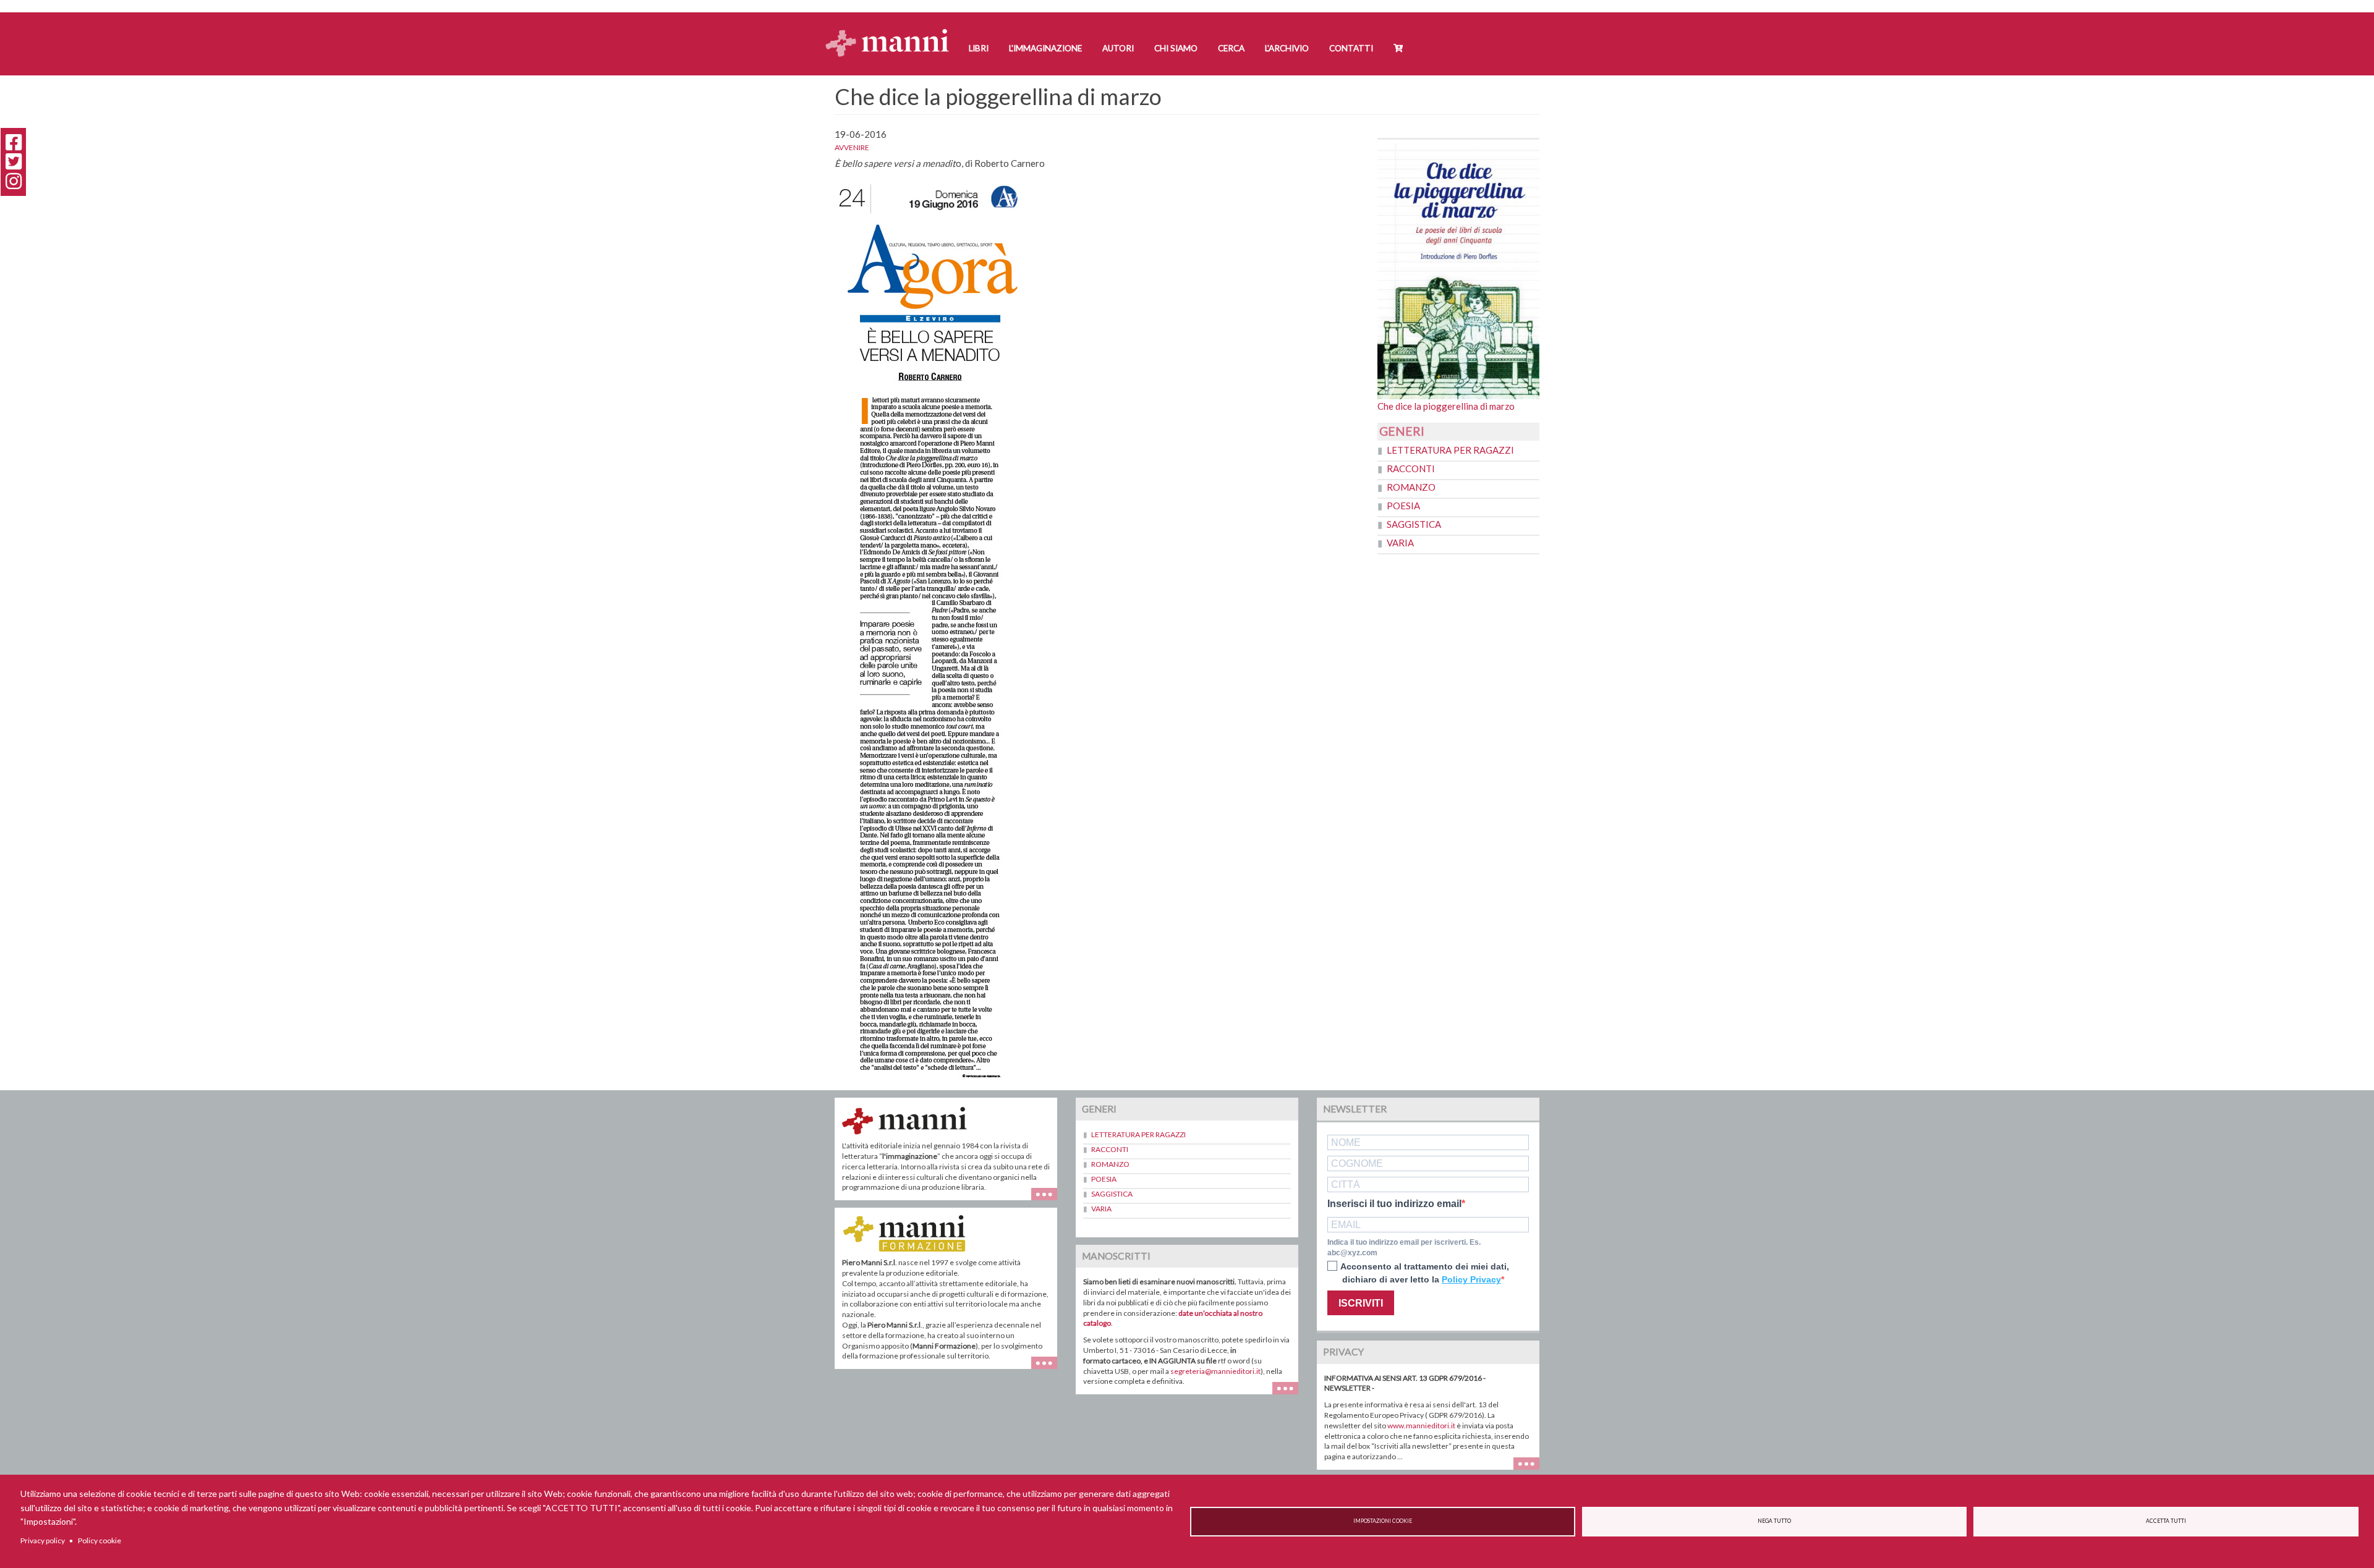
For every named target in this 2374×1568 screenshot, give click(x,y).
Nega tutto (1774, 1521)
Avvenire (852, 147)
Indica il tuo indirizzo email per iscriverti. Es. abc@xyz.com (1404, 1248)
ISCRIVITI (1361, 1303)
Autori (1118, 48)
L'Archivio (1287, 48)
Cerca (1231, 48)
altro (1049, 1369)
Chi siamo (1176, 48)
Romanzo (1411, 487)
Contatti (1351, 48)
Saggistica (1414, 524)
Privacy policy (43, 1540)
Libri (979, 48)
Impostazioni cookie (1383, 1521)
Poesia (1403, 506)
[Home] (892, 31)
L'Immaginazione (1045, 48)
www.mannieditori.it (1421, 1426)
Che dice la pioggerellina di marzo (1446, 406)
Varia (1400, 543)
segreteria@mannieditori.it (1215, 1371)
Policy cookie (100, 1540)
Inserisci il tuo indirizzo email (1394, 1204)
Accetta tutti (2166, 1521)
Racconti (1411, 468)
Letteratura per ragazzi (1450, 450)
